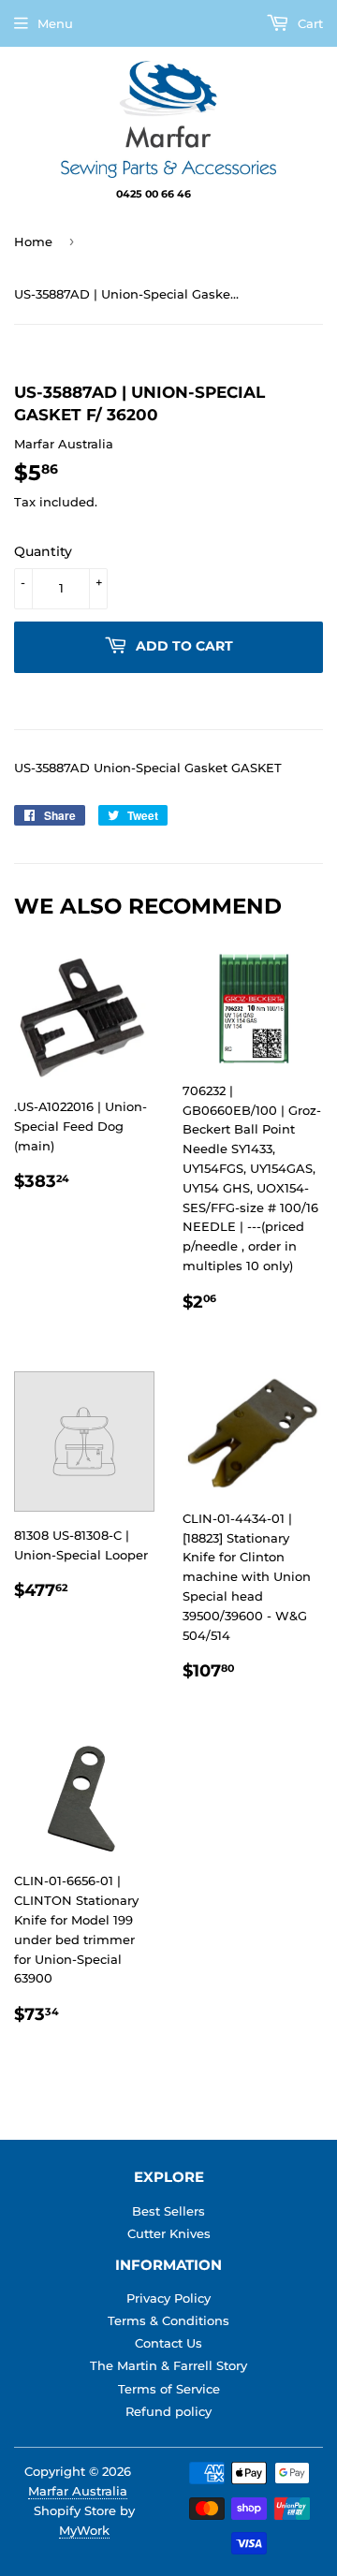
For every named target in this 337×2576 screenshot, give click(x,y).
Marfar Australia (78, 2491)
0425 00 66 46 (155, 194)
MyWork (84, 2530)
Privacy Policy (168, 2298)
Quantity (43, 551)
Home (33, 241)
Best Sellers (168, 2211)
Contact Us (168, 2343)
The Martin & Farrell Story (168, 2365)
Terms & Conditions (168, 2320)
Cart (308, 23)
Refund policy (168, 2411)
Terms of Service (169, 2389)
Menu (55, 23)
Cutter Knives (169, 2233)
